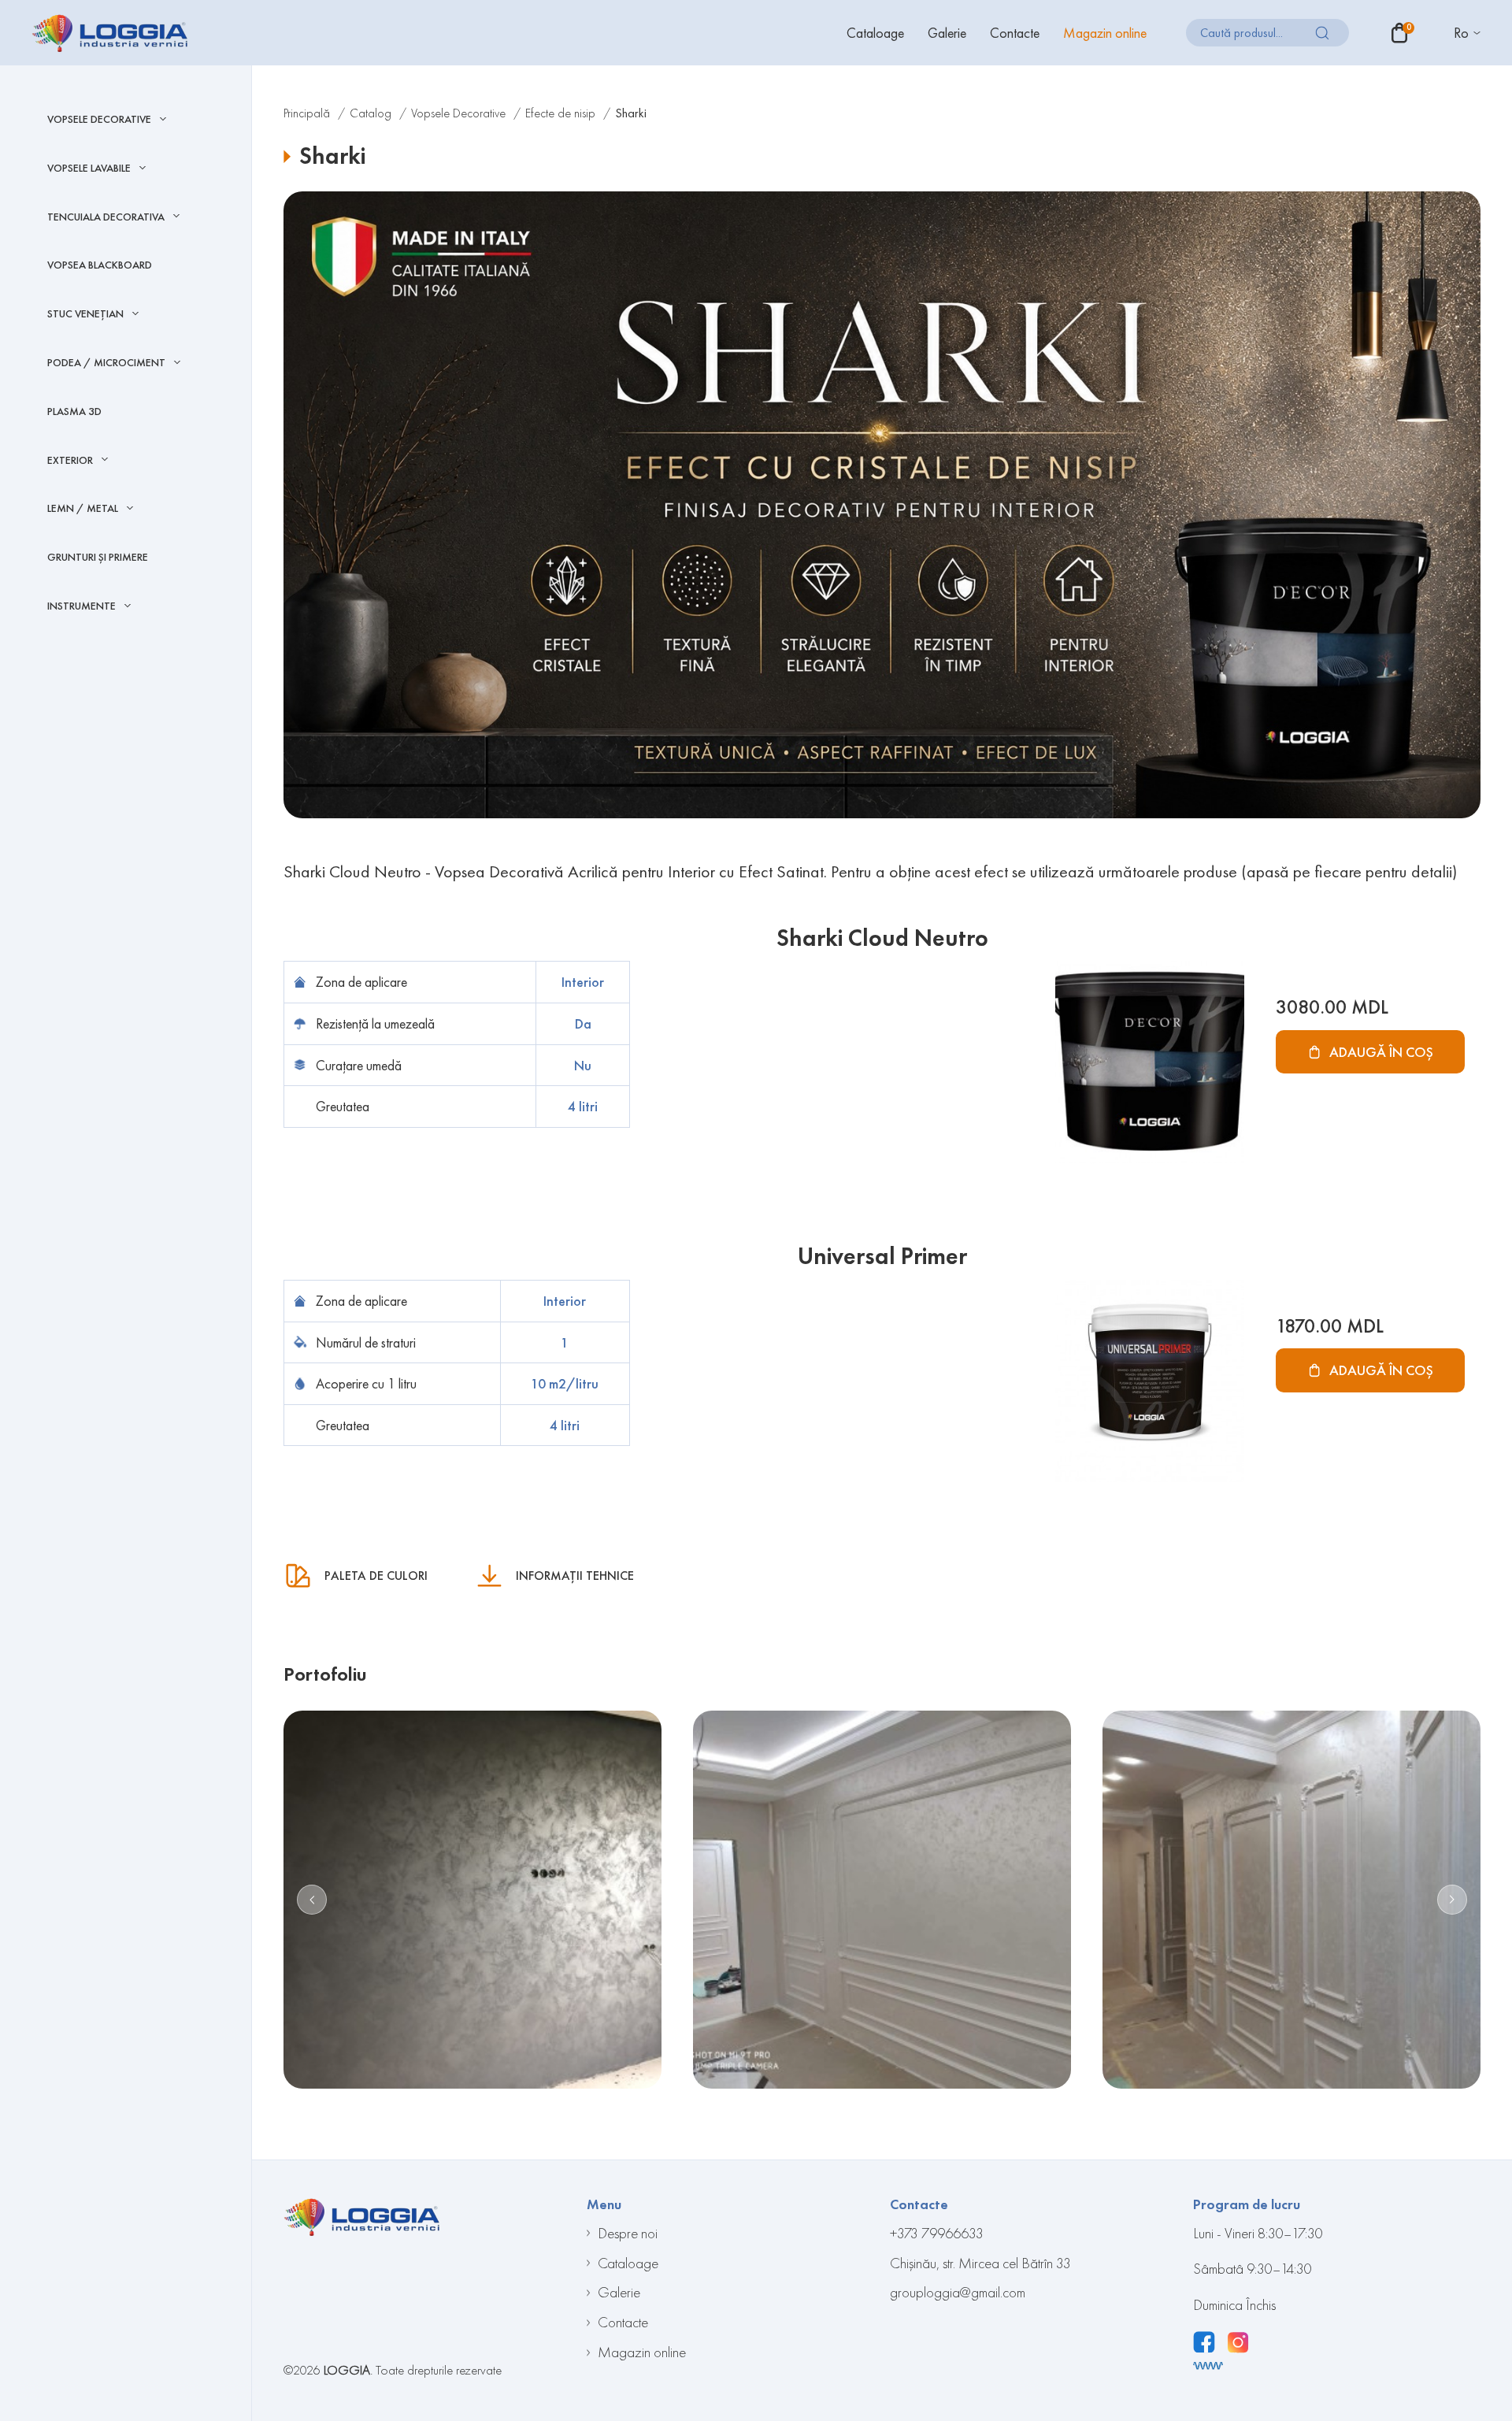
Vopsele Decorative (99, 119)
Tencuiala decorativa (106, 217)
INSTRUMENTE (82, 606)
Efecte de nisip (560, 113)
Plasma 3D (74, 411)
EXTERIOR (70, 460)
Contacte (1015, 33)
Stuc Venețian (85, 314)
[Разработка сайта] (1208, 2366)
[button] (312, 1900)
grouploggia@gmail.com (958, 2292)
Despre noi (628, 2233)
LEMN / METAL (83, 508)
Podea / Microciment (106, 363)
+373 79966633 (937, 2233)
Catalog (371, 113)
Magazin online (1105, 33)
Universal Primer (882, 1256)
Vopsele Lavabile (89, 168)
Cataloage (875, 33)
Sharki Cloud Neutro (882, 938)
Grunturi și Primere (98, 557)
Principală (307, 113)
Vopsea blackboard (100, 265)
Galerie (947, 33)
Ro (1461, 33)
